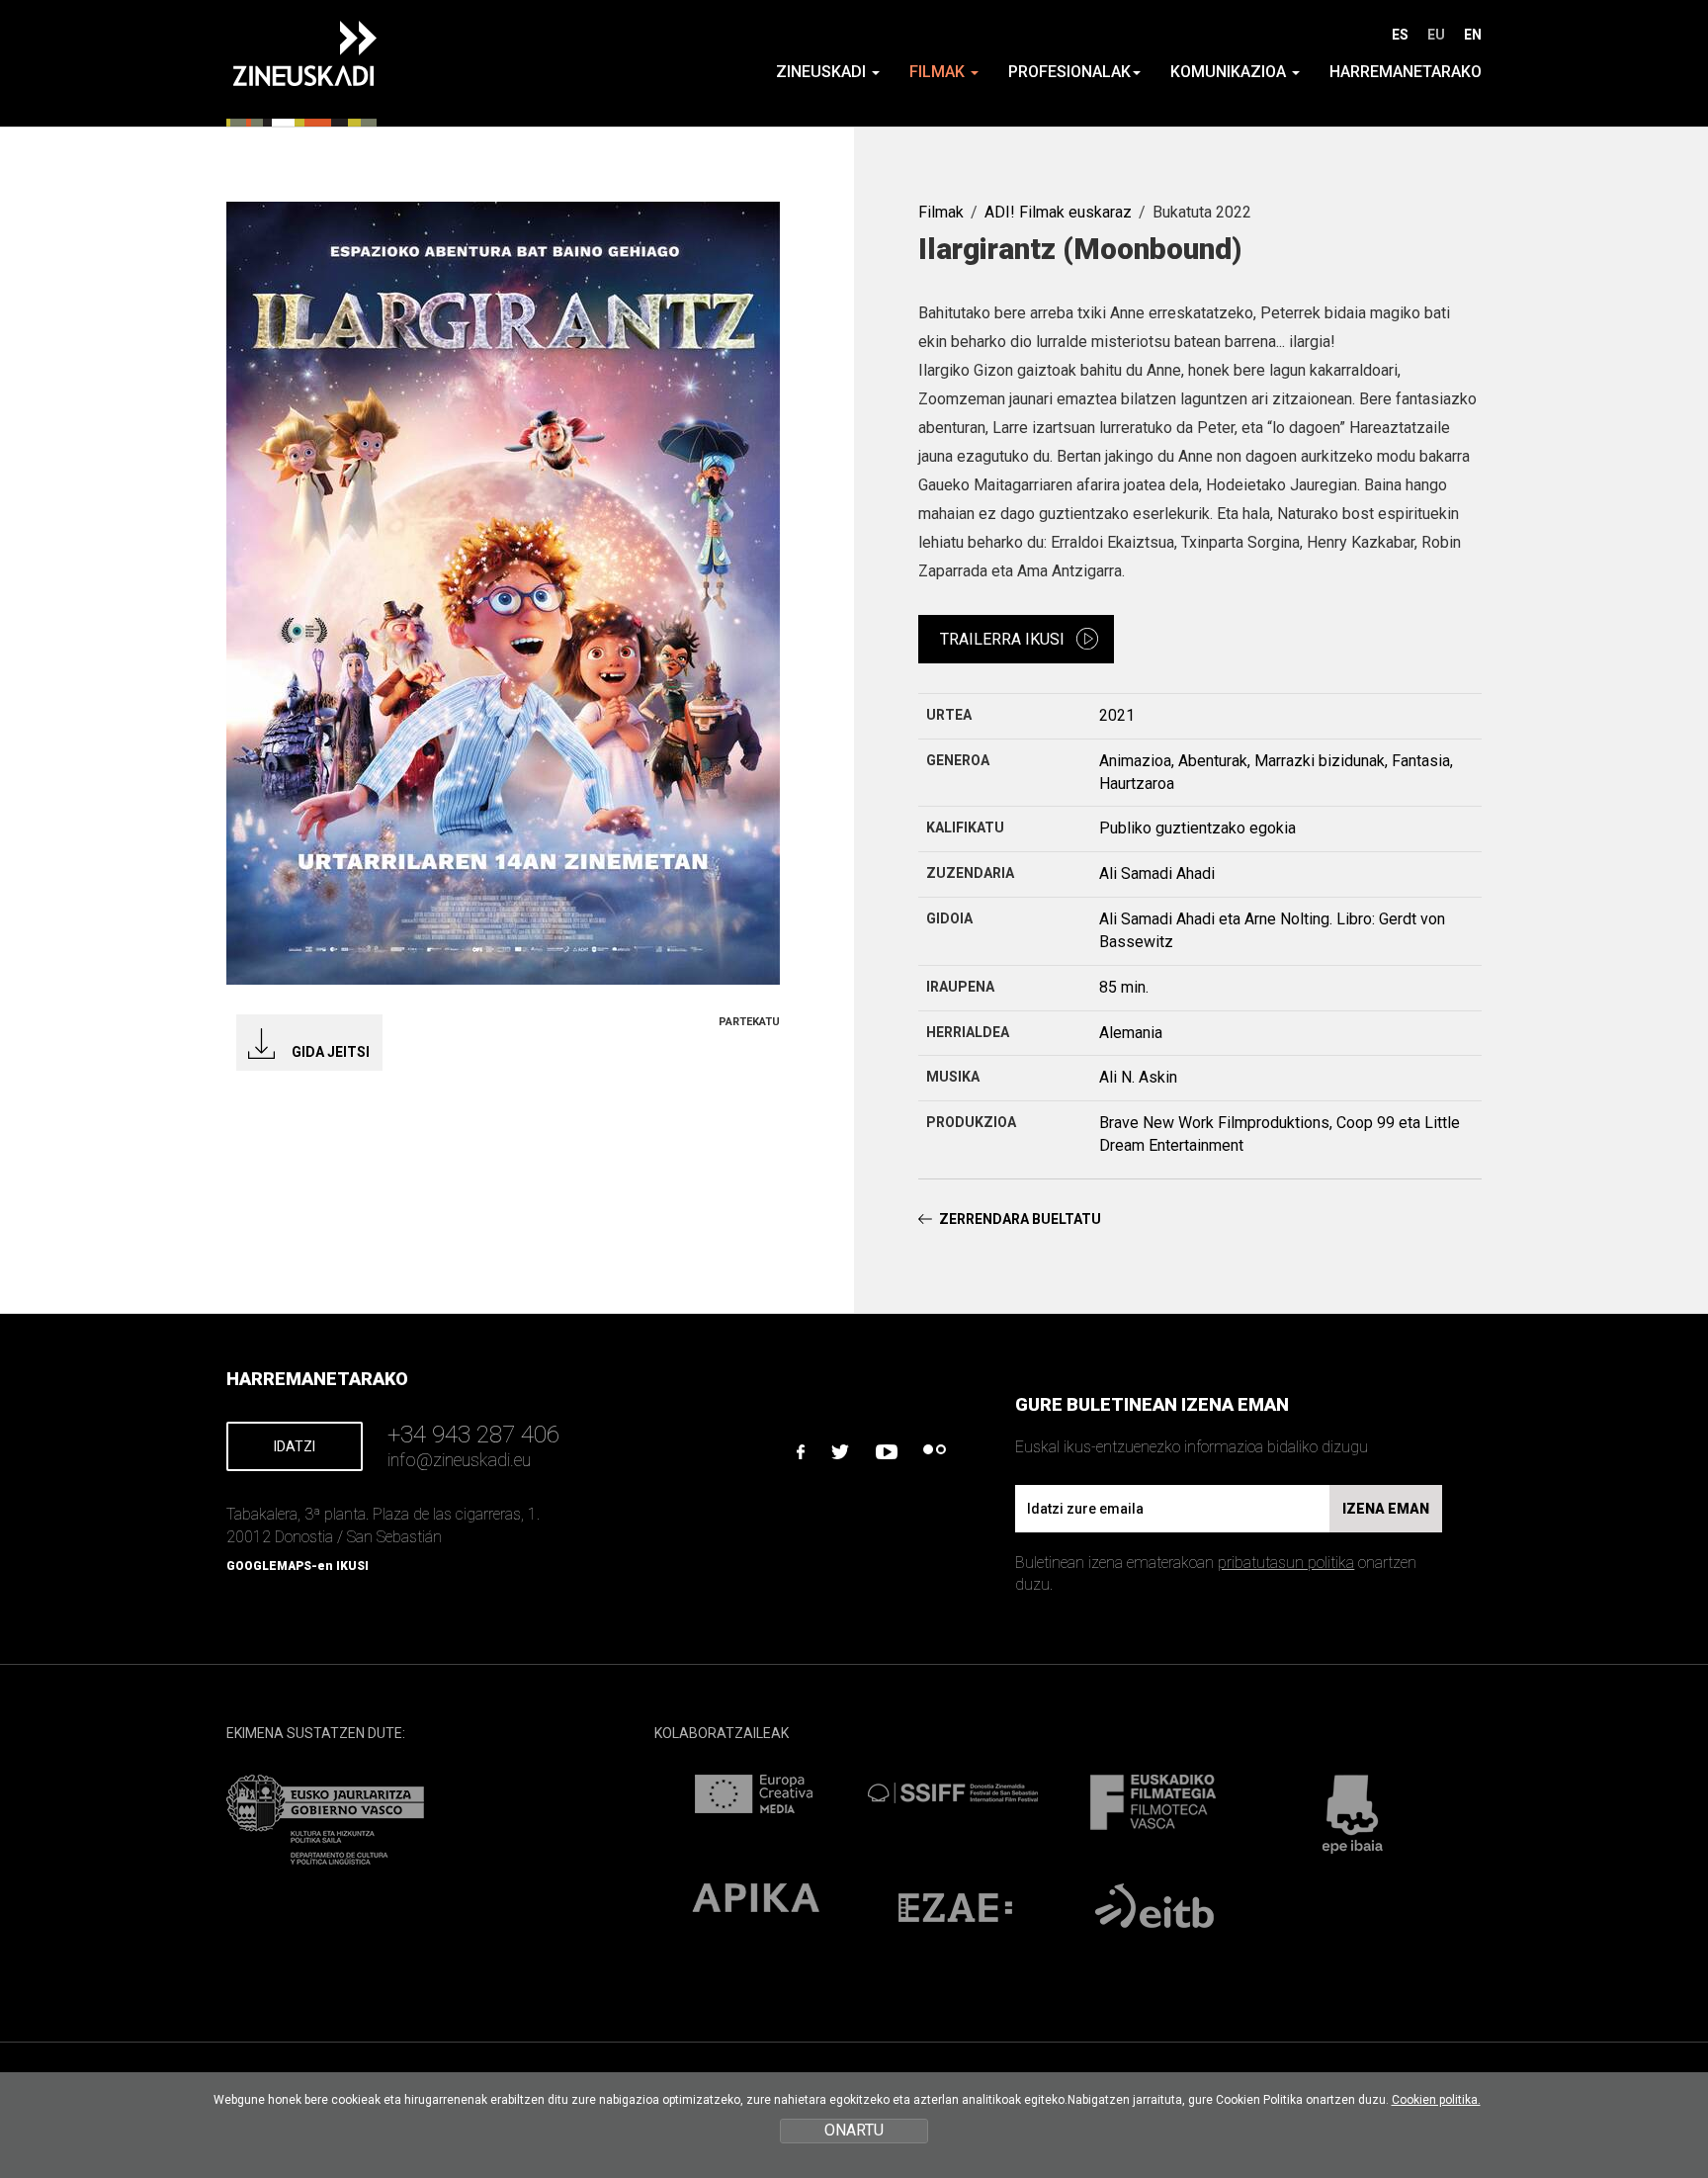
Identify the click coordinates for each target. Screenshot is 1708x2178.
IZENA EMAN (1386, 1509)
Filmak (941, 212)
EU (1436, 35)
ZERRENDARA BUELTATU (1020, 1219)
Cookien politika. (1436, 2100)
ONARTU (854, 2130)
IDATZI (295, 1446)
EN (1473, 35)
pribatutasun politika (1286, 1563)
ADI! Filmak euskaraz (1058, 212)
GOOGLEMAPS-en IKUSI (298, 1566)
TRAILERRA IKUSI (1002, 639)
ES (1400, 35)
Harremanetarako (1406, 72)
